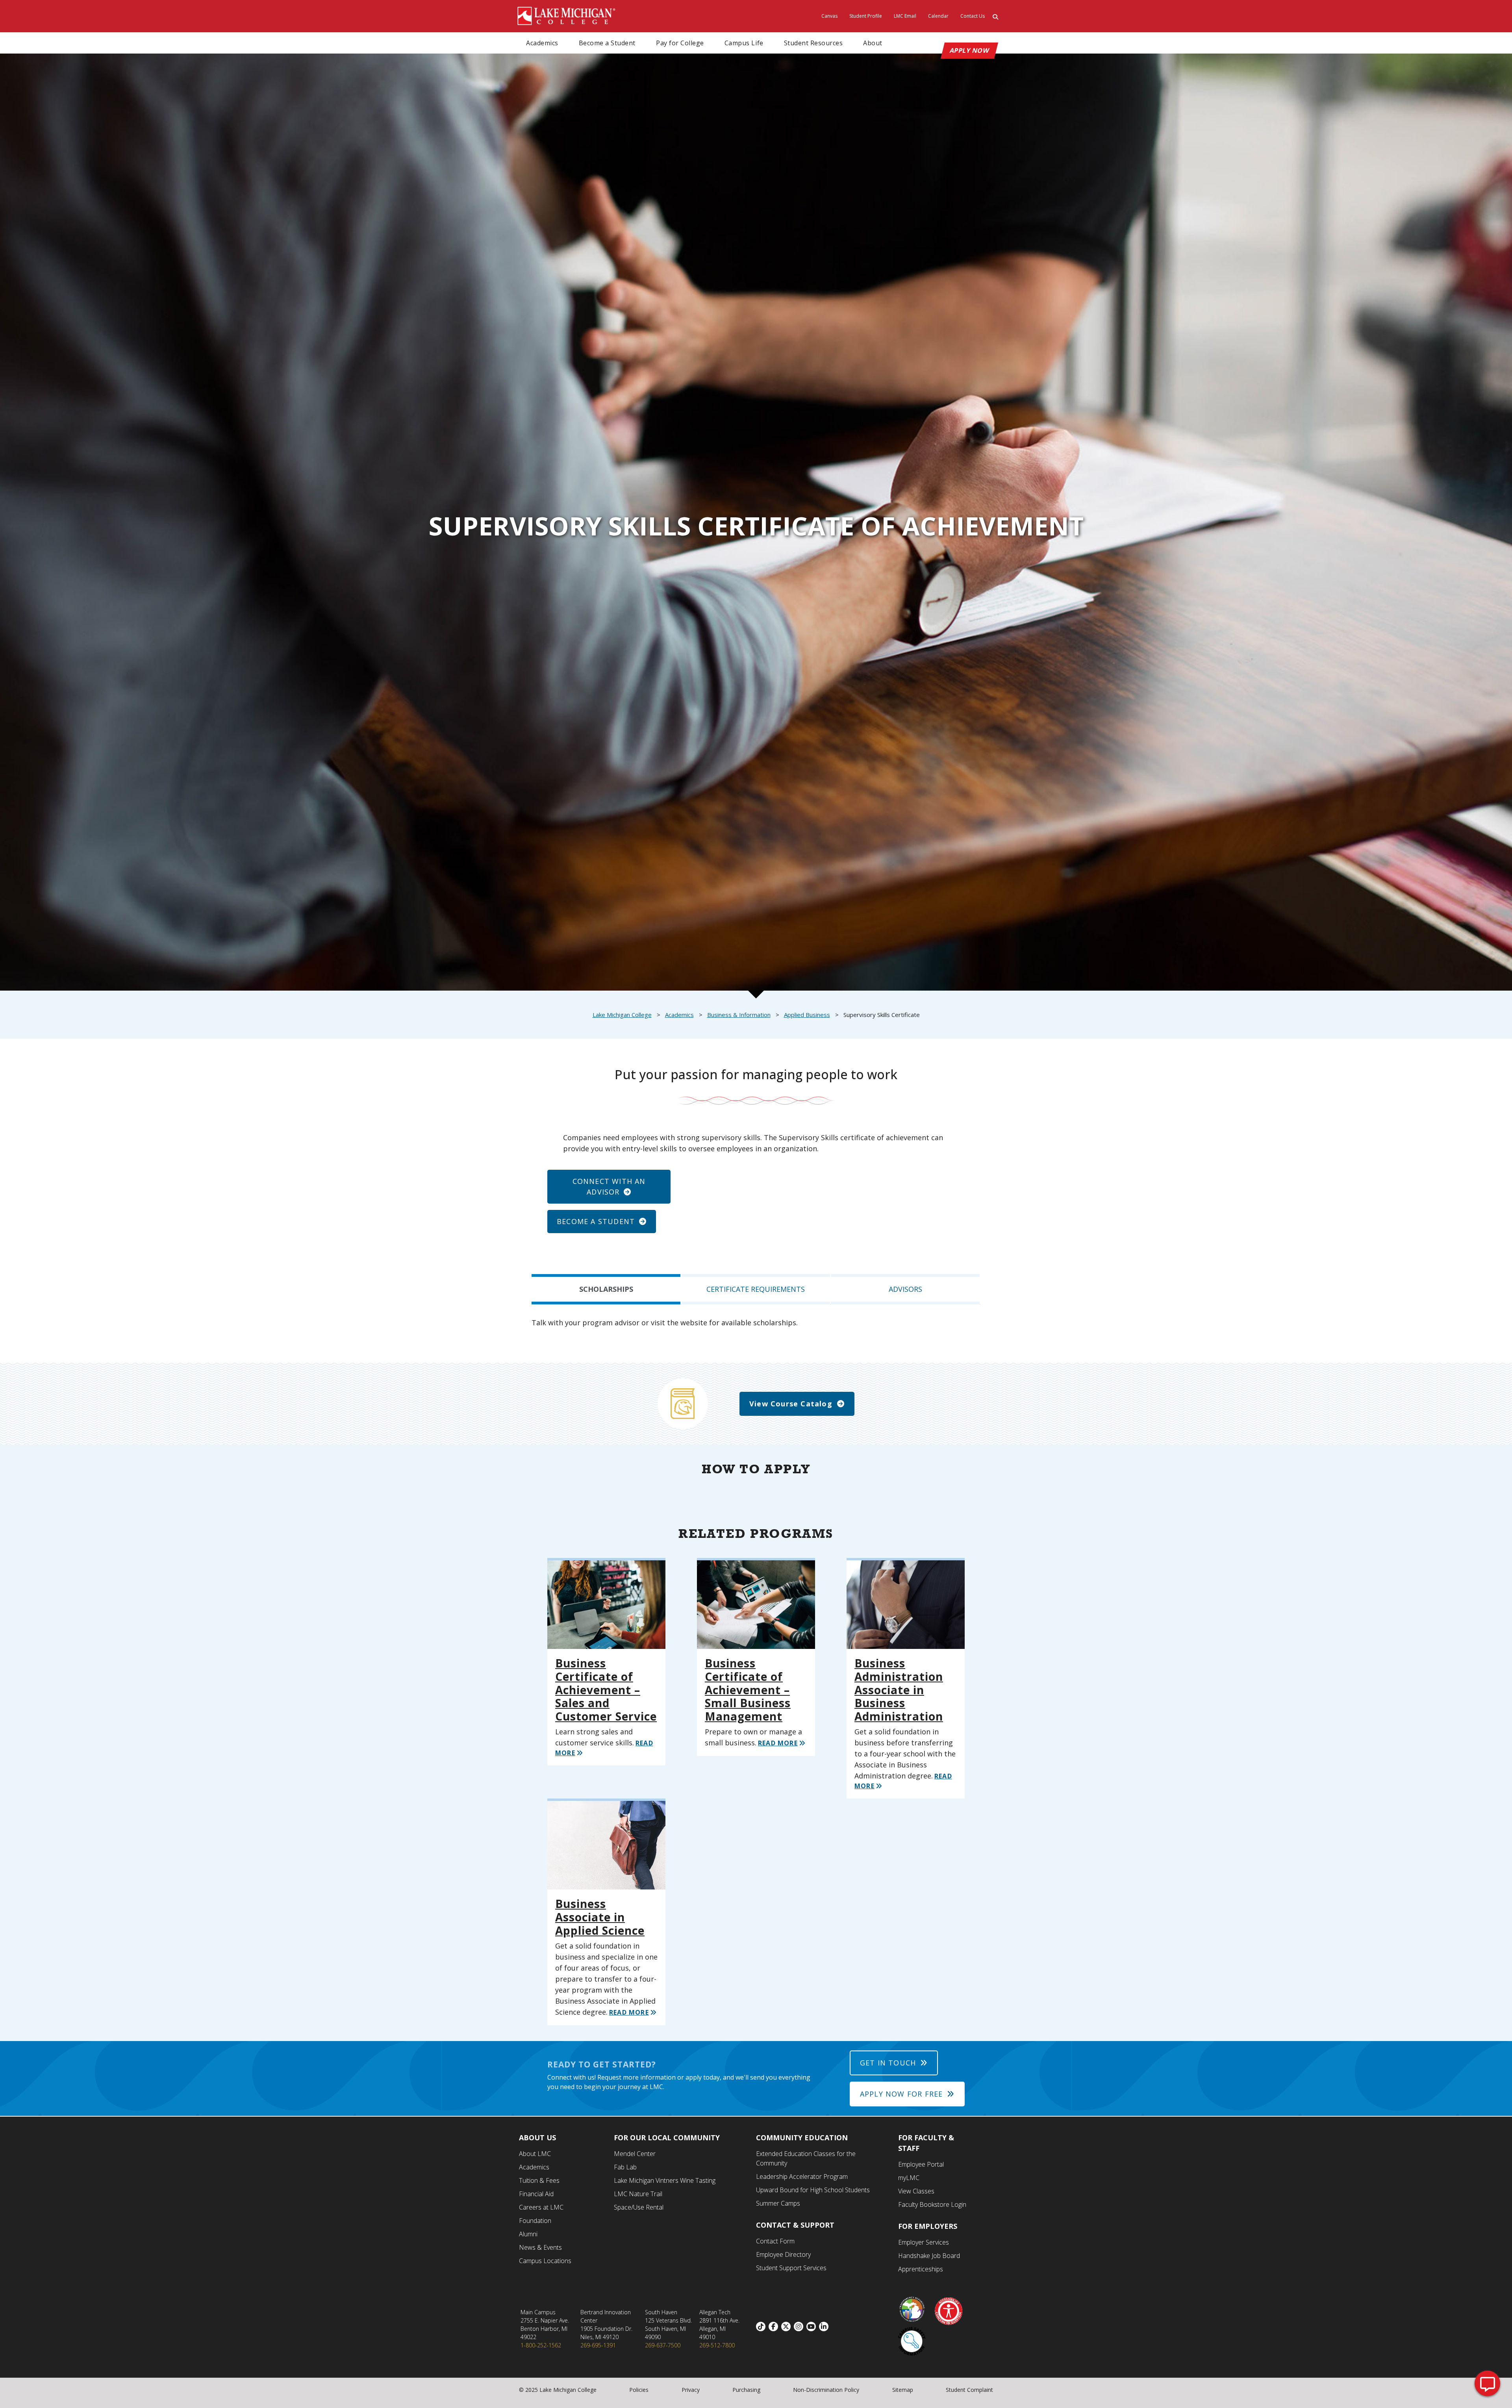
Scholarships (606, 1289)
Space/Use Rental (639, 2207)
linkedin (825, 2326)
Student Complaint (969, 2390)
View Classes (916, 2191)
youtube (813, 2326)
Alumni (528, 2234)
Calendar (938, 16)
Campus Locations (545, 2261)
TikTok (762, 2326)
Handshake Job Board (929, 2256)
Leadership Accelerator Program (802, 2176)
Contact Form (775, 2241)
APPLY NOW (970, 50)
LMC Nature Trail (638, 2194)
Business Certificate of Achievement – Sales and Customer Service (606, 1689)
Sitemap (903, 2390)
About (873, 43)
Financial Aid (536, 2194)
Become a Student (607, 43)
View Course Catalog (791, 1404)
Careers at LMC (541, 2207)
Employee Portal (921, 2164)
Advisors (905, 1289)
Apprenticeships (921, 2269)
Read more (778, 1743)
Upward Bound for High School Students (813, 2190)
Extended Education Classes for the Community (806, 2158)
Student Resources (813, 43)
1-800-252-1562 (541, 2345)
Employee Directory (783, 2254)
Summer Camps (778, 2203)
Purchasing (746, 2390)
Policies (639, 2390)
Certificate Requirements (756, 1289)
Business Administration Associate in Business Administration (899, 1689)
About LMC (535, 2154)
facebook (775, 2326)
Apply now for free (901, 2094)
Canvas (829, 16)
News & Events (540, 2247)
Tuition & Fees (539, 2180)
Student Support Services (791, 2268)
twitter (787, 2326)
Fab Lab (625, 2167)
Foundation (535, 2221)
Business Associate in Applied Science (600, 1917)
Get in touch (888, 2063)
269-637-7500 (663, 2345)
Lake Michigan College (622, 1015)
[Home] (567, 15)
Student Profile (866, 16)
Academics (542, 43)
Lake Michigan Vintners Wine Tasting (665, 2180)
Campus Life (744, 43)
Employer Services (924, 2242)
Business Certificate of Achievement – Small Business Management (748, 1689)
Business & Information (739, 1015)
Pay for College (680, 43)
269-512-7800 (717, 2345)
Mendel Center (635, 2154)
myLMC (909, 2178)
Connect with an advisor (609, 1186)
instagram (800, 2326)
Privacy (691, 2390)
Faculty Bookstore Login (932, 2204)
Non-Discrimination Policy (826, 2390)
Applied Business (807, 1015)
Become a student (596, 1221)
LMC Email (905, 16)
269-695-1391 (598, 2345)
